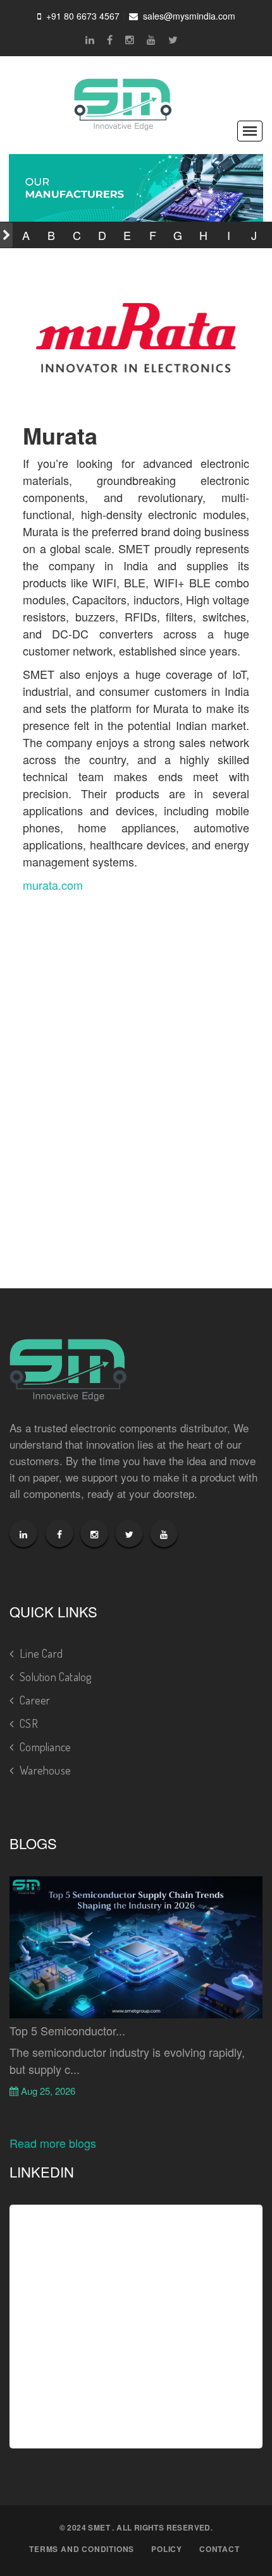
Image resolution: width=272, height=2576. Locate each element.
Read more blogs (53, 2143)
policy (167, 2549)
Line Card (41, 1653)
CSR (29, 1723)
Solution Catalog (55, 1677)
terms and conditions (82, 2549)
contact (219, 2549)
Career (35, 1700)
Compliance (45, 1747)
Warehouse (45, 1770)
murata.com (53, 885)
